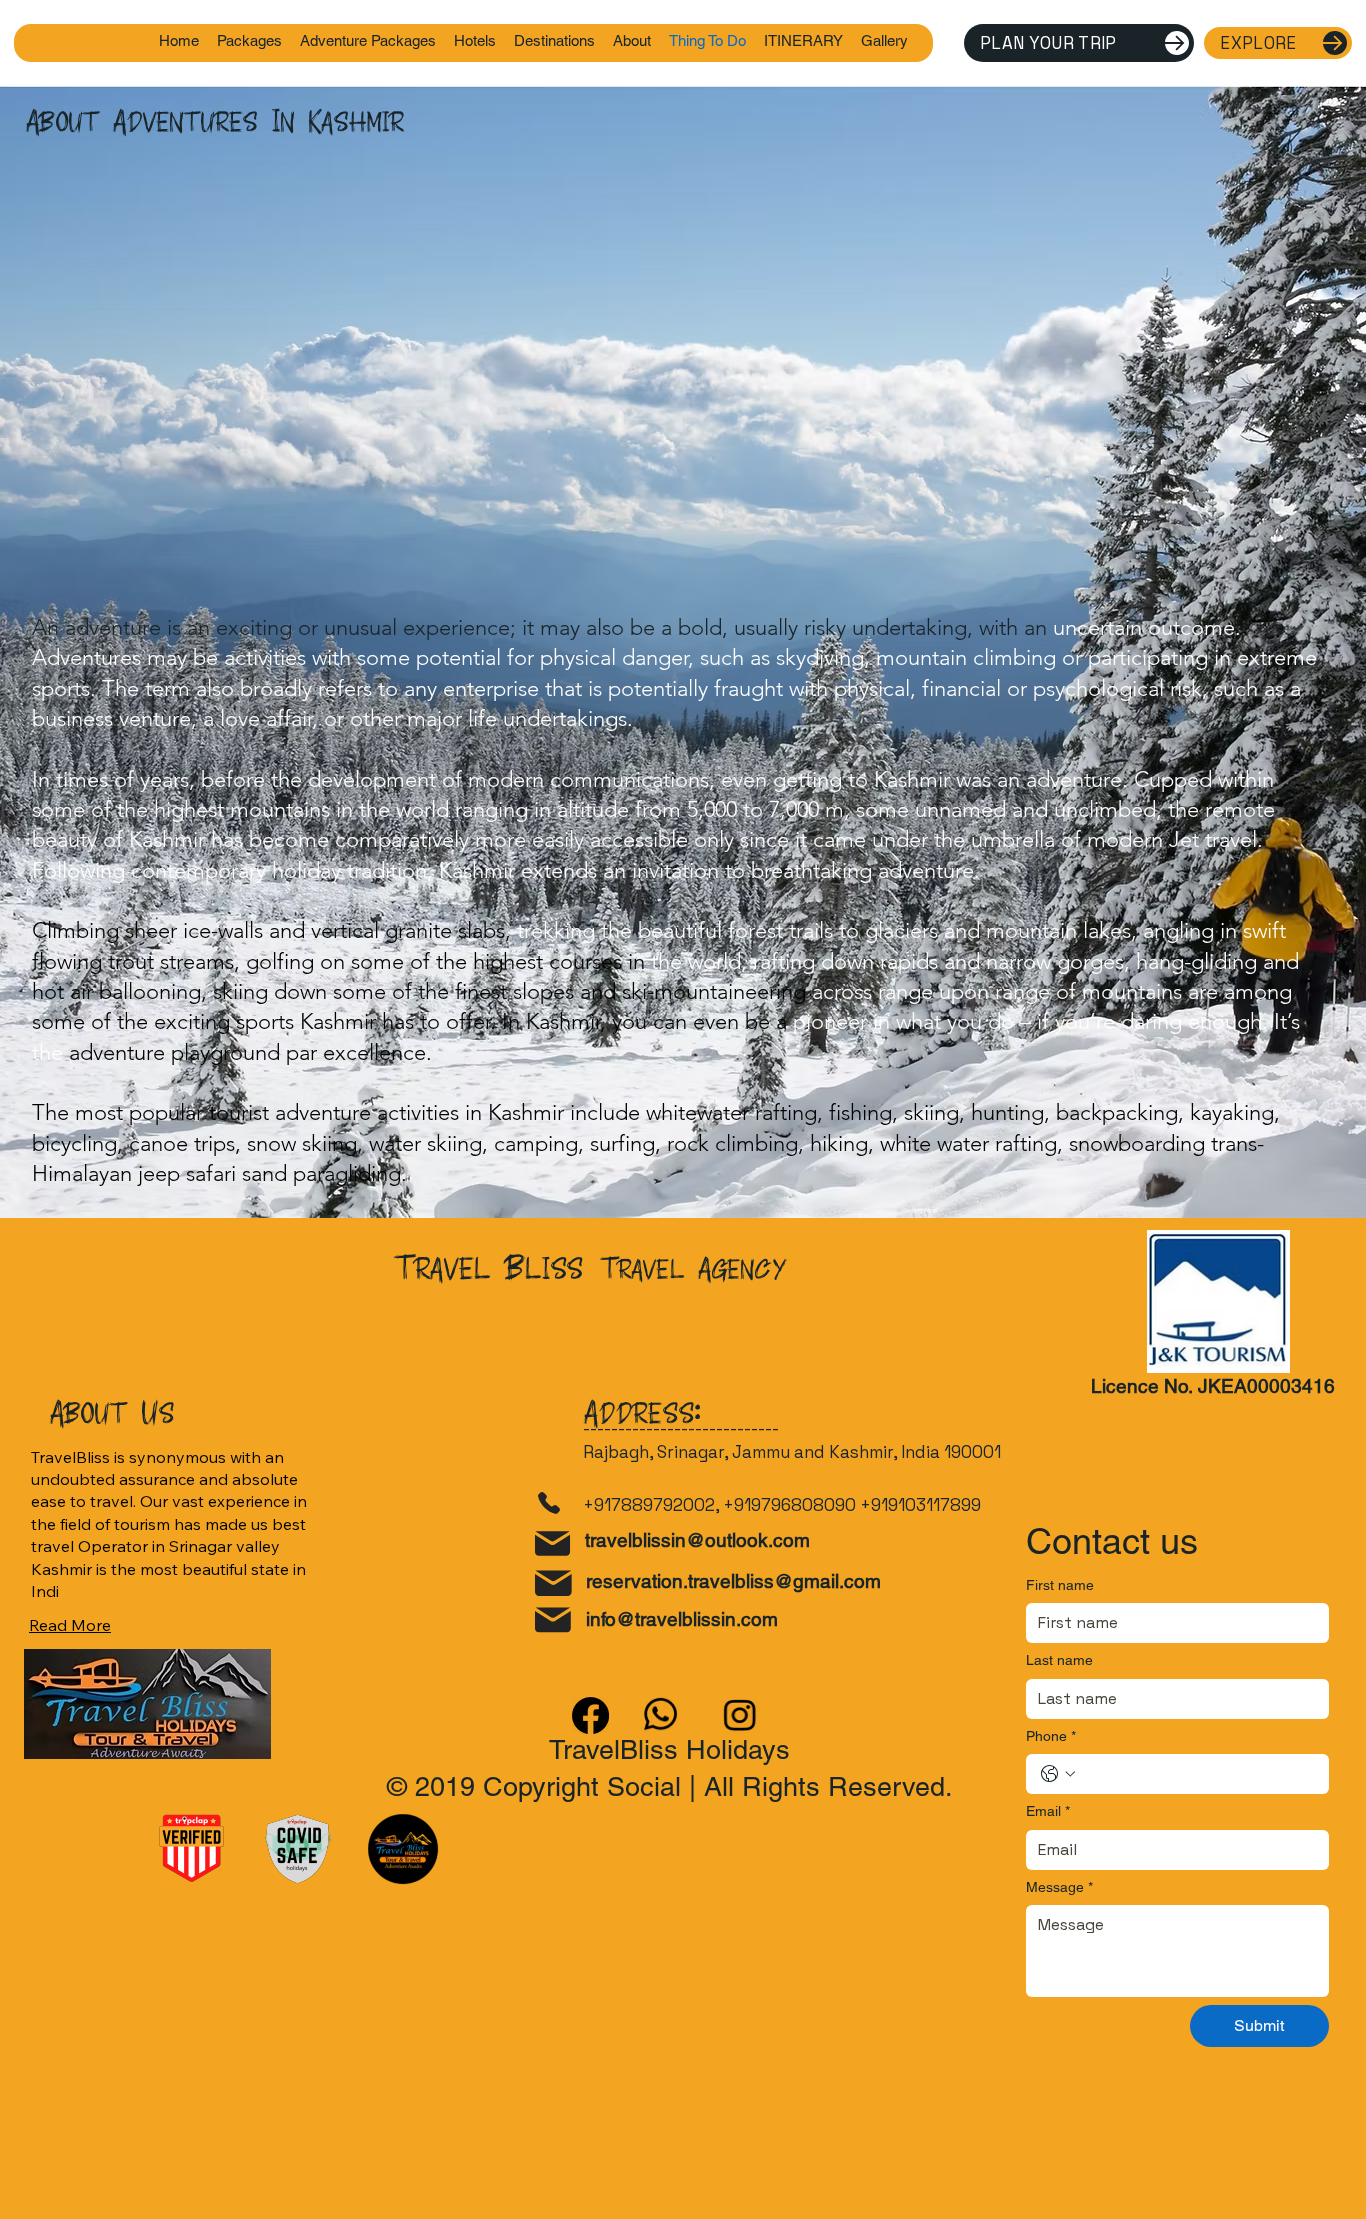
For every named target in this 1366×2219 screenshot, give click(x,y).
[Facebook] (590, 1715)
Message (1059, 1887)
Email (1048, 1811)
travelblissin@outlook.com (697, 1540)
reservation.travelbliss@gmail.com (733, 1581)
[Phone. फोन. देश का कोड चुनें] (1058, 1774)
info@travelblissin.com (682, 1619)
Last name (1059, 1660)
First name (1060, 1585)
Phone (1051, 1736)
